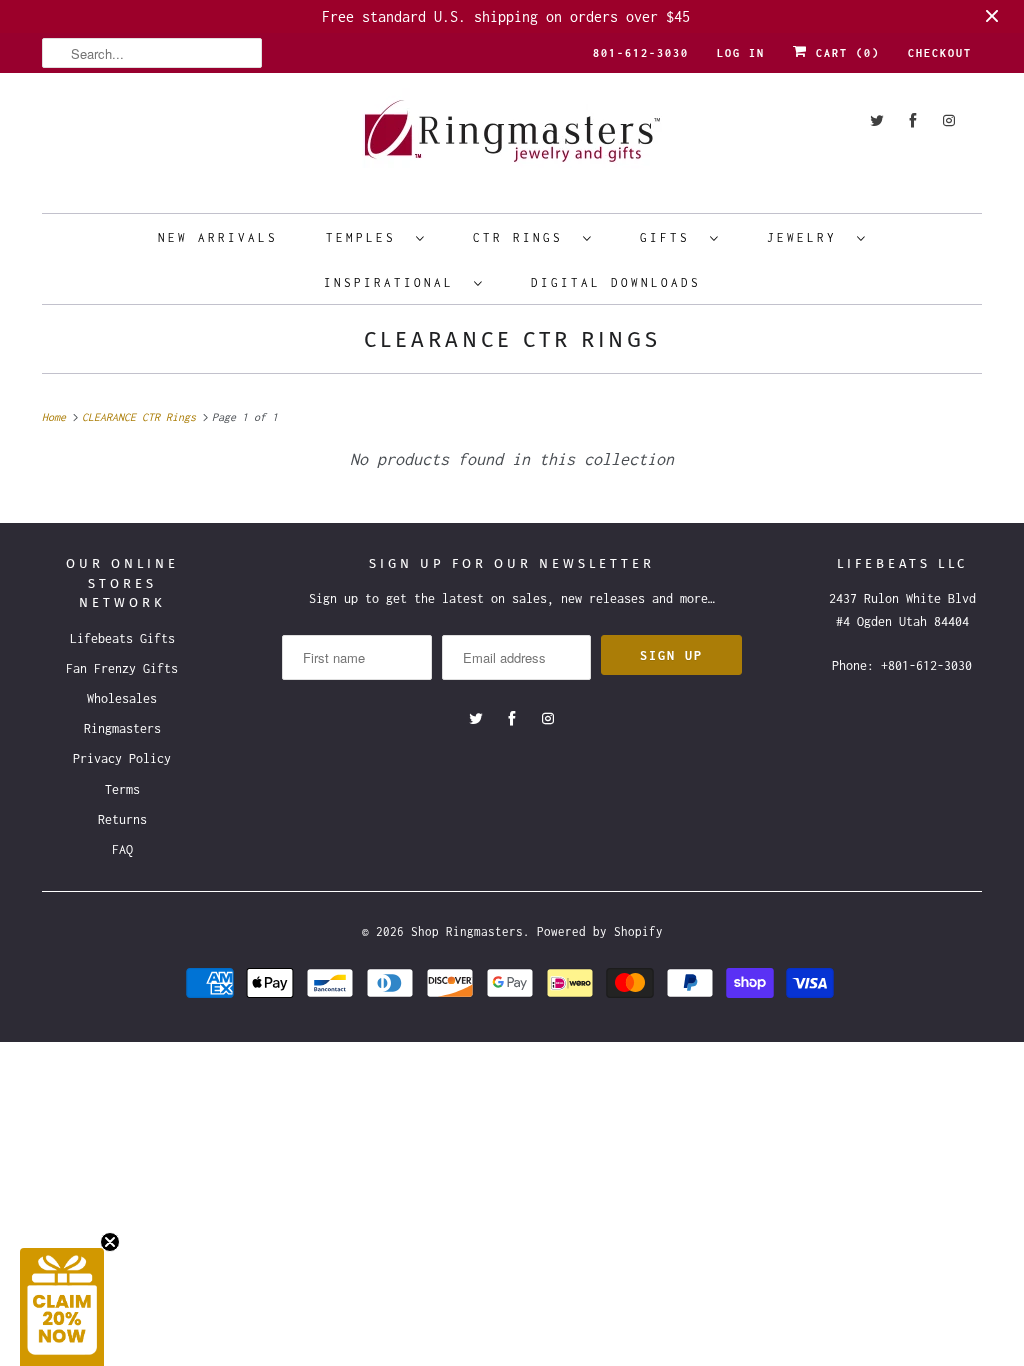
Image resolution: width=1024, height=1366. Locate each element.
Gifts (670, 237)
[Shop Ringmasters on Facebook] (913, 120)
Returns (122, 819)
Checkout (940, 53)
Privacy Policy (122, 758)
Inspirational (394, 282)
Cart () (844, 53)
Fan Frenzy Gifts (122, 668)
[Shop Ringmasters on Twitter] (877, 120)
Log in (741, 53)
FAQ (122, 849)
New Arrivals (218, 237)
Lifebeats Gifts (122, 638)
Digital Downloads (616, 282)
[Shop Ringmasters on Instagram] (949, 120)
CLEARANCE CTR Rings (512, 339)
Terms (122, 789)
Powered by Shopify (600, 931)
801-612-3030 (641, 53)
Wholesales (122, 698)
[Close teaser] (110, 1242)
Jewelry (807, 237)
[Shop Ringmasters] (512, 140)
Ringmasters (122, 728)
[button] (62, 1307)
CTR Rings (523, 237)
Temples (366, 237)
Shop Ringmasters (467, 931)
